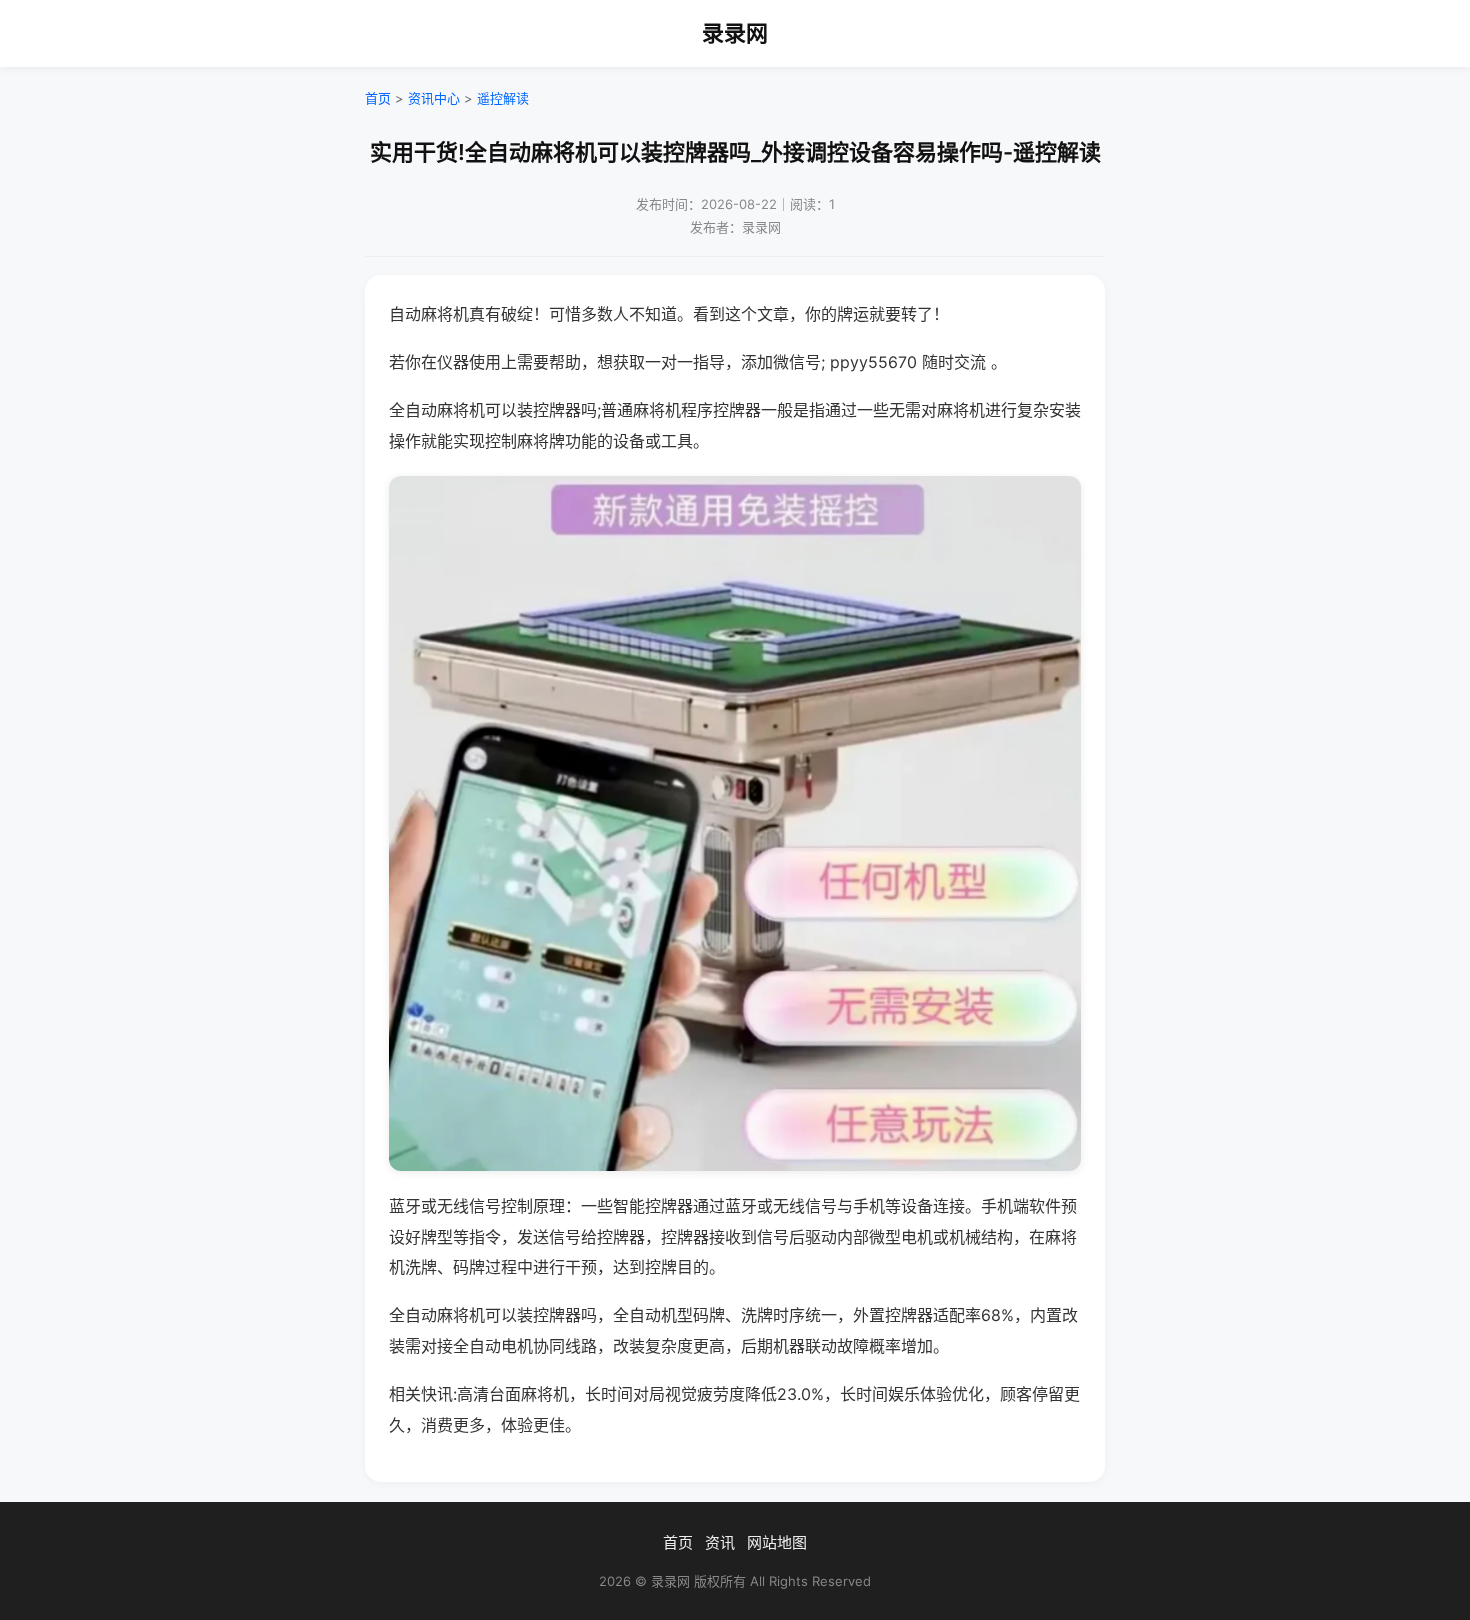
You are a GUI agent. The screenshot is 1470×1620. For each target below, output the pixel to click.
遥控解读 (503, 98)
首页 (378, 98)
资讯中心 (434, 98)
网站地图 (777, 1542)
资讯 (720, 1542)
